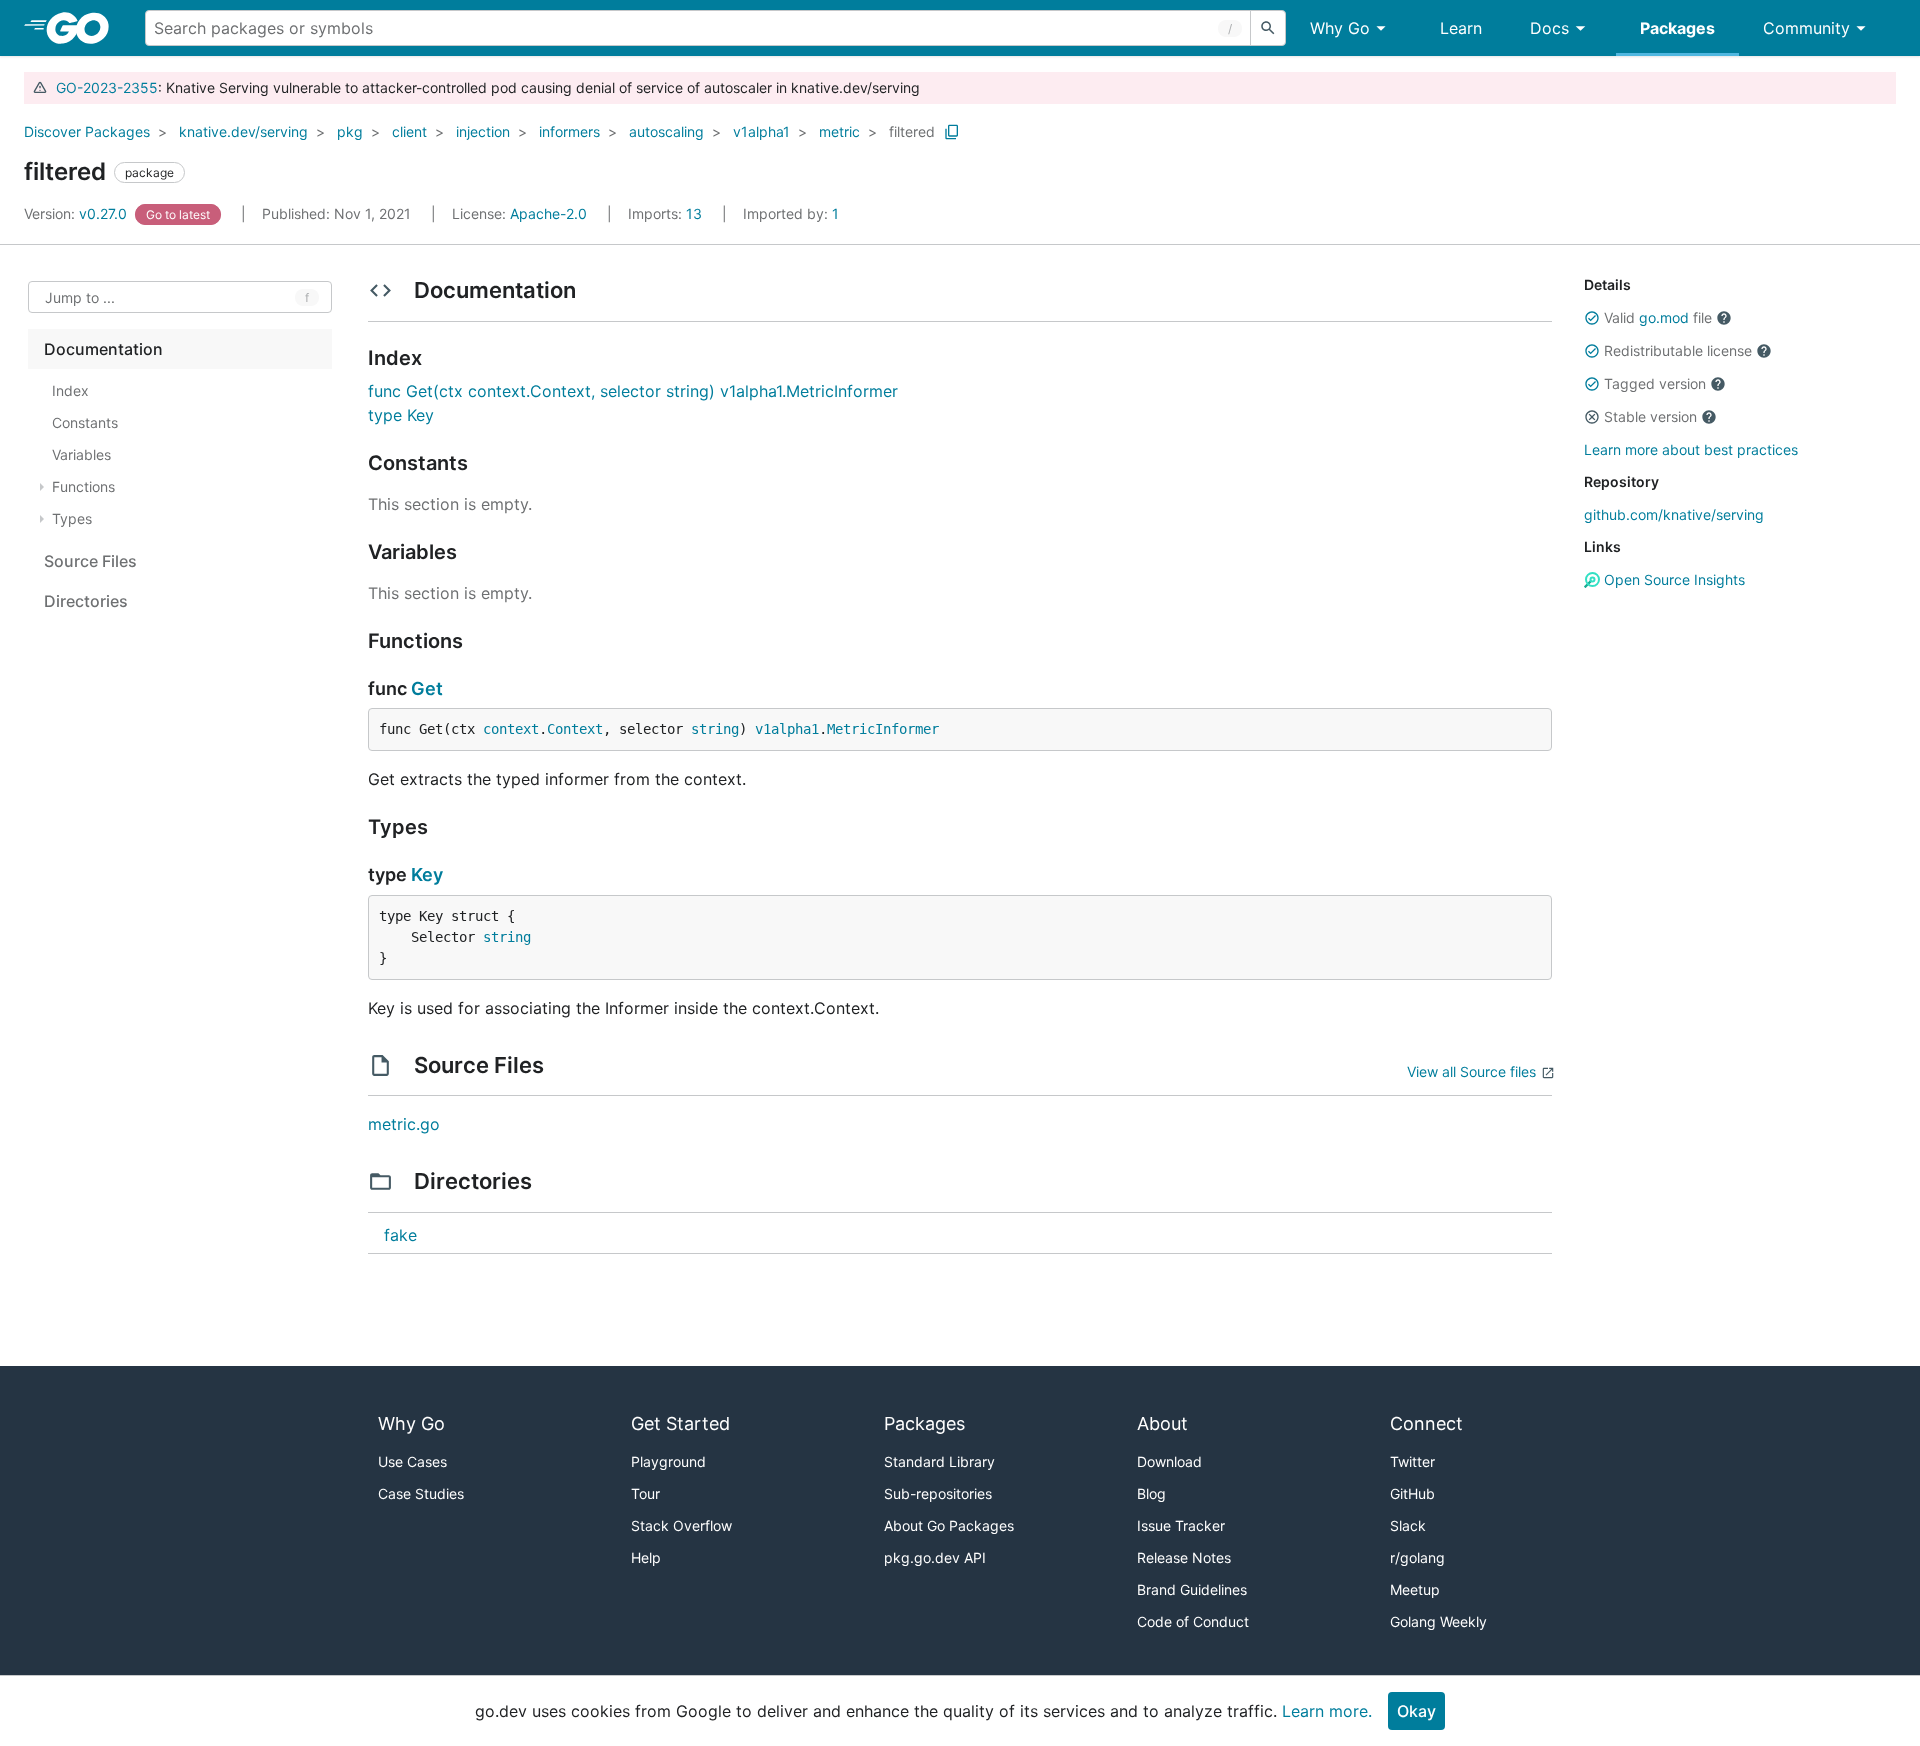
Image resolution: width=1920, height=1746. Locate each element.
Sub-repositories (938, 1493)
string (715, 729)
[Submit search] (1268, 28)
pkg (350, 131)
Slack (1408, 1525)
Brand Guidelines (1192, 1589)
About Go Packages (949, 1525)
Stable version (1650, 416)
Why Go (1340, 28)
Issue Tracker (1181, 1525)
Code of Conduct (1193, 1621)
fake (400, 1235)
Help (646, 1557)
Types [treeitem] (72, 518)
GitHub (1412, 1493)
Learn (1461, 28)
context (511, 729)
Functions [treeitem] (83, 486)
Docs (1549, 28)
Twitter (1412, 1461)
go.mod (1664, 317)
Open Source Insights (1672, 579)
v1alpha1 (761, 131)
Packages (1677, 28)
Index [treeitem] (70, 390)
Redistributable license (1678, 350)
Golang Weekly (1438, 1621)
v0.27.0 (77, 213)
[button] (1592, 318)
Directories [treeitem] (86, 601)
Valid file (1658, 317)
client (409, 131)
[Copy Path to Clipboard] (952, 132)
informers (569, 131)
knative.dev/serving (243, 131)
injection (483, 131)
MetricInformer (883, 729)
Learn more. (1327, 1711)
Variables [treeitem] (81, 454)
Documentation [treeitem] (103, 349)
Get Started (680, 1423)
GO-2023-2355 (107, 87)
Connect (1426, 1423)
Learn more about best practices (1691, 449)
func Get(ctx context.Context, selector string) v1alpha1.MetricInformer (633, 391)
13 (667, 213)
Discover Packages (87, 131)
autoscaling (666, 131)
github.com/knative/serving (1674, 514)
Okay (1416, 1711)
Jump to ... (80, 297)
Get (427, 688)
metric (839, 131)
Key (427, 874)
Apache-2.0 (548, 213)
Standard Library (939, 1461)
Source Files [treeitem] (90, 561)
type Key (401, 415)
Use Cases (412, 1461)
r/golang (1417, 1557)
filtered (912, 131)
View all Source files (1471, 1071)
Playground (668, 1461)
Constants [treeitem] (85, 422)
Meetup (1415, 1589)
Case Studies (421, 1493)
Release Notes (1184, 1557)
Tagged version (1655, 383)
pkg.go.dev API (935, 1557)
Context (575, 729)
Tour (645, 1493)
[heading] (84, 28)
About (1162, 1423)
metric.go (404, 1124)
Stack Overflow (681, 1525)
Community (1806, 28)
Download (1169, 1461)
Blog (1151, 1493)
